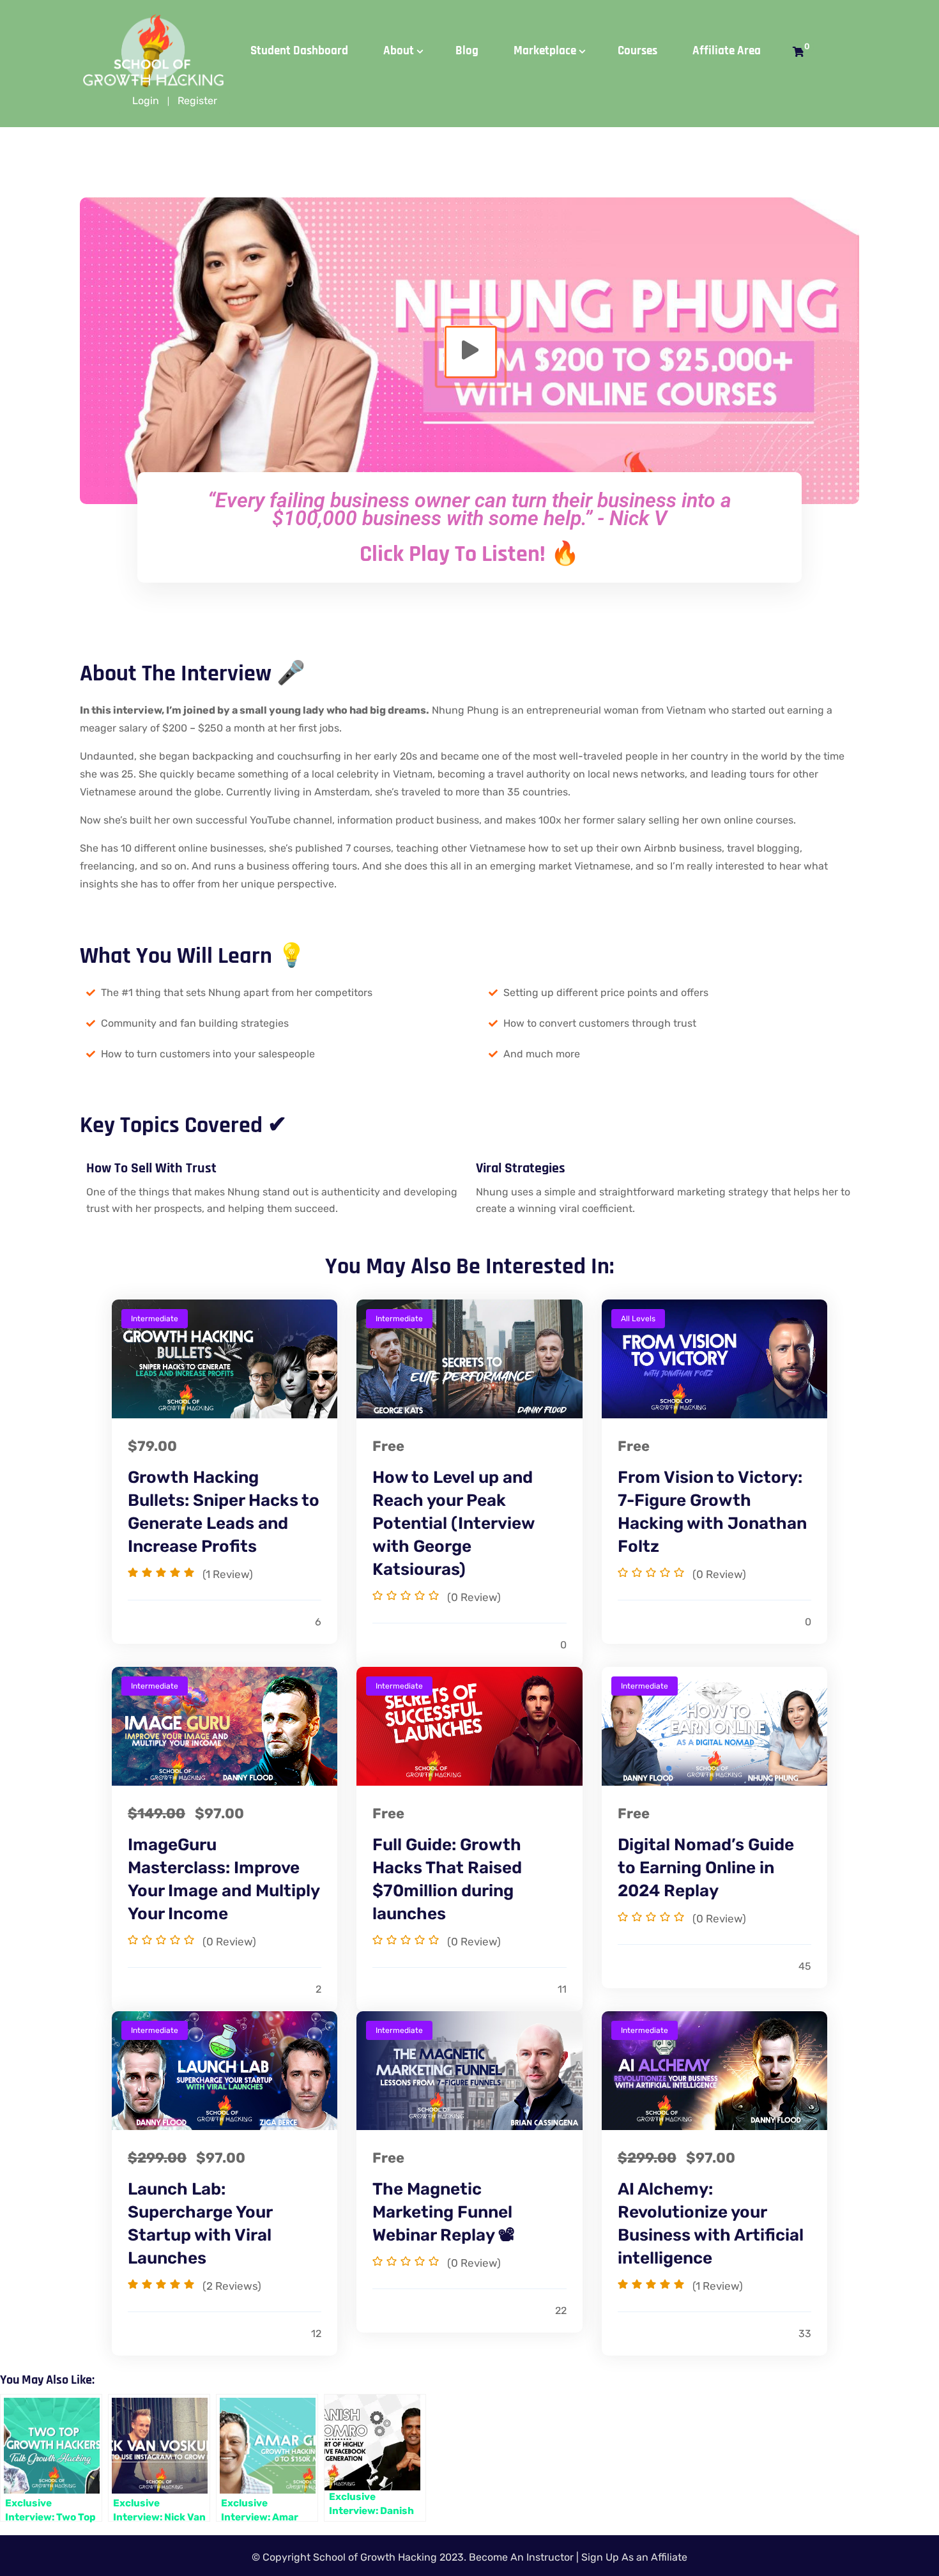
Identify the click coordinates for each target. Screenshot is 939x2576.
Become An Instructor (521, 2557)
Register (197, 101)
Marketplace (545, 51)
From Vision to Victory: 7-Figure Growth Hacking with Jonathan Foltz (712, 1512)
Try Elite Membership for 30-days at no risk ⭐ (474, 22)
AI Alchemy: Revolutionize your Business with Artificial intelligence (711, 2224)
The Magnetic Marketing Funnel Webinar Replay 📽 (444, 2212)
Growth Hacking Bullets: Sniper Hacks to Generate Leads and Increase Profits (224, 1512)
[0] (798, 52)
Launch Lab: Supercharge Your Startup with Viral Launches (200, 2224)
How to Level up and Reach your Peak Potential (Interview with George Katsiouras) (454, 1523)
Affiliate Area (727, 51)
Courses (637, 51)
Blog (467, 51)
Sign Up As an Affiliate (634, 2557)
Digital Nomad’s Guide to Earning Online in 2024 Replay (706, 1868)
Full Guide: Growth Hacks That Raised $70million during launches (447, 1879)
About (399, 51)
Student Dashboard (299, 51)
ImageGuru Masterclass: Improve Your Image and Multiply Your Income (224, 1879)
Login (146, 101)
